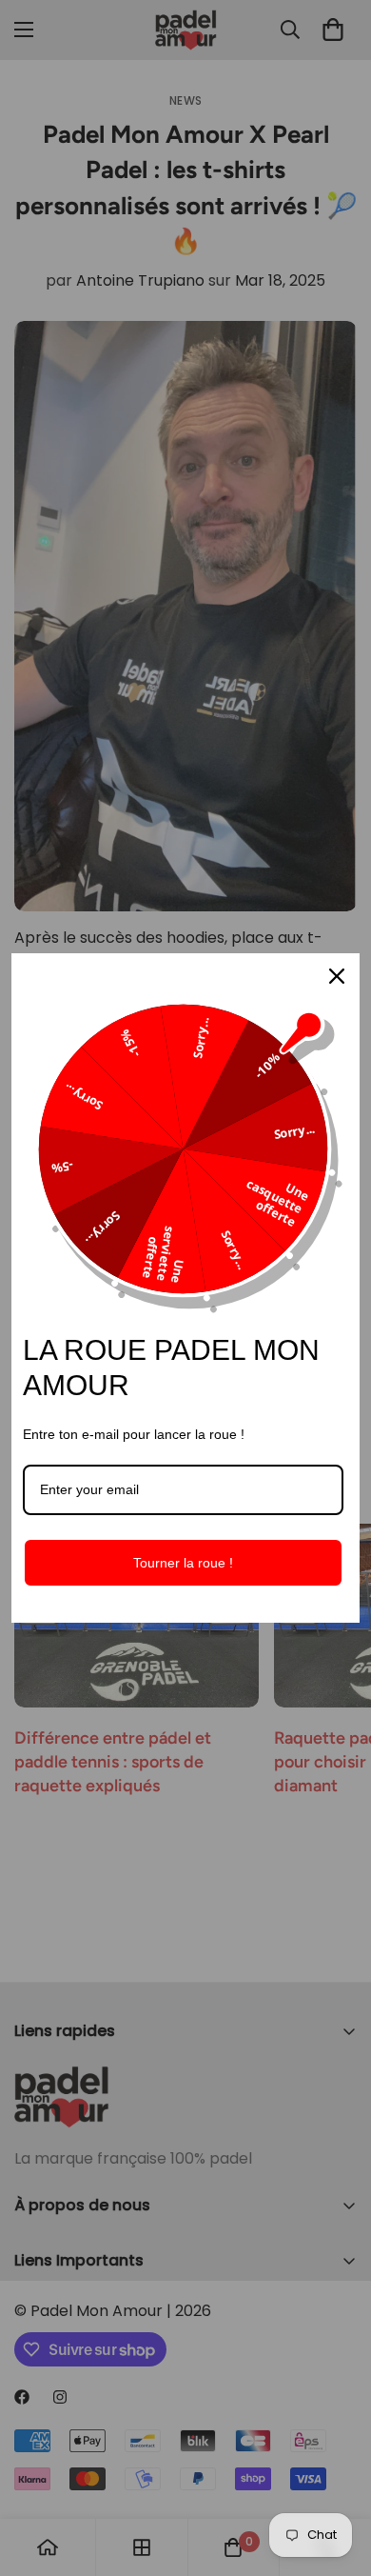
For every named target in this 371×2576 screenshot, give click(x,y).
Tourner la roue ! (183, 1563)
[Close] (337, 976)
